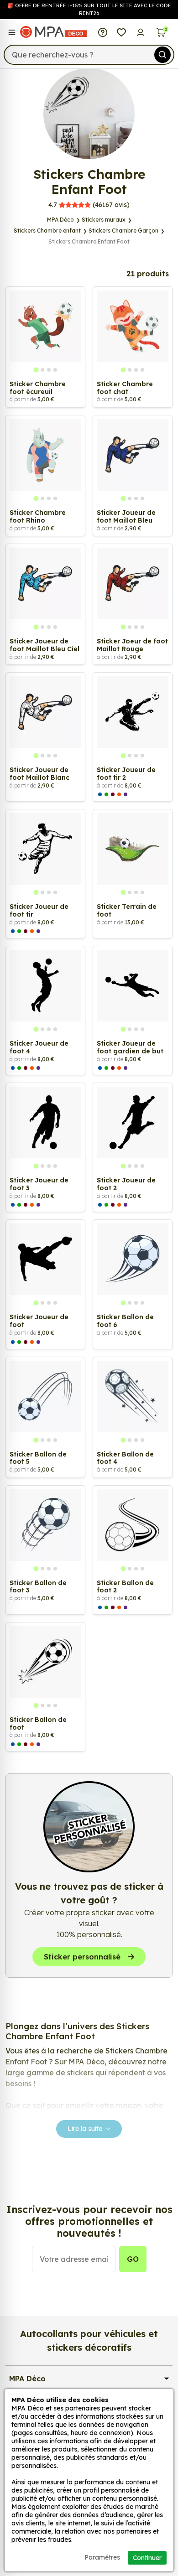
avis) (89, 205)
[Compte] (140, 32)
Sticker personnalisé (82, 1957)
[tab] (36, 370)
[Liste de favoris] (122, 32)
